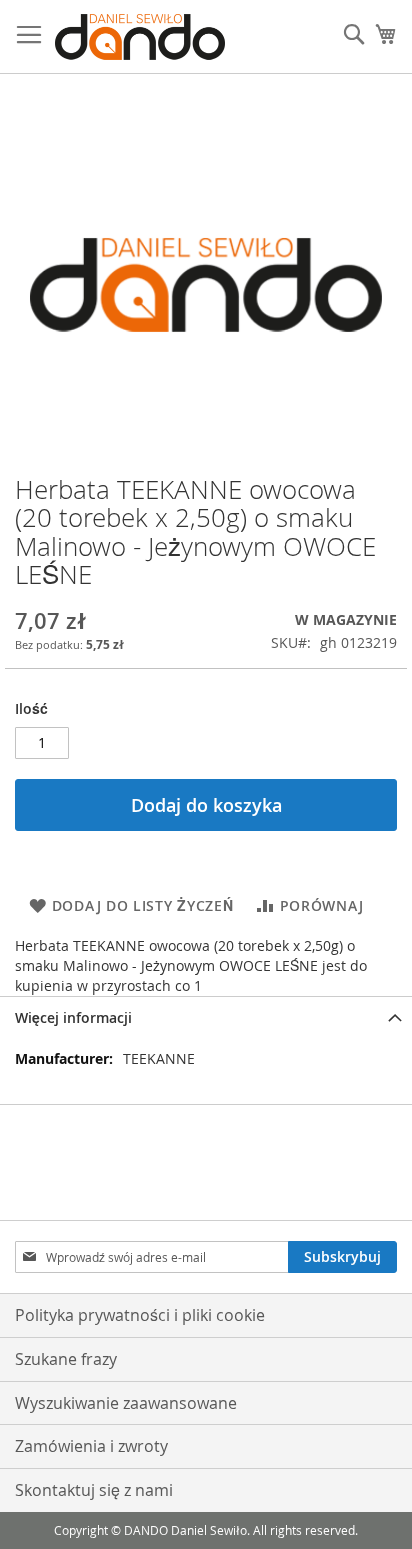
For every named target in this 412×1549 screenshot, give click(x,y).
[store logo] (140, 37)
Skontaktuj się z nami (94, 1490)
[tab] (206, 1017)
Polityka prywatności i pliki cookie (140, 1315)
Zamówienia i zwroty (91, 1446)
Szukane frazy (66, 1359)
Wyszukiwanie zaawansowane (126, 1403)
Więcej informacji (73, 1017)
